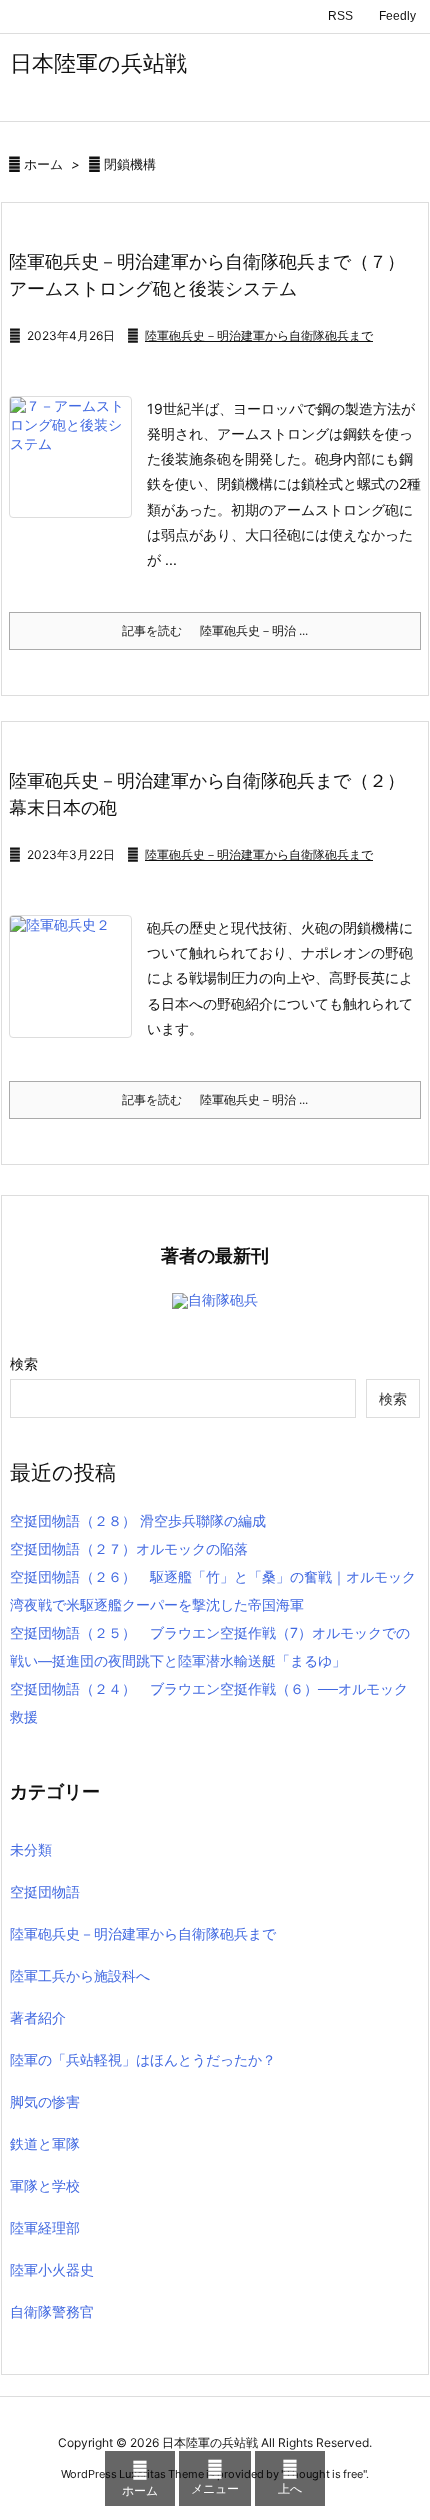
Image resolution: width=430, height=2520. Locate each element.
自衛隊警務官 (52, 2311)
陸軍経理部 (45, 2227)
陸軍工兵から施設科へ (80, 1975)
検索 (24, 1363)
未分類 (31, 1849)
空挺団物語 (45, 1891)
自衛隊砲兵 (223, 1299)
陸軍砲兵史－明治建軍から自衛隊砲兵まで (259, 335)
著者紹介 (38, 2017)
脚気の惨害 (45, 2101)
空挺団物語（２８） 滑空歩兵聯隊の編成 (138, 1520)
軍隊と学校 (45, 2185)
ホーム (43, 164)
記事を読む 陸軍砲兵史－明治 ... (215, 630)
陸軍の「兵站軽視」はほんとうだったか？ (143, 2059)
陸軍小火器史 (52, 2269)
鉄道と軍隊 (45, 2143)
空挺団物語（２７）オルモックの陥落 (129, 1548)
